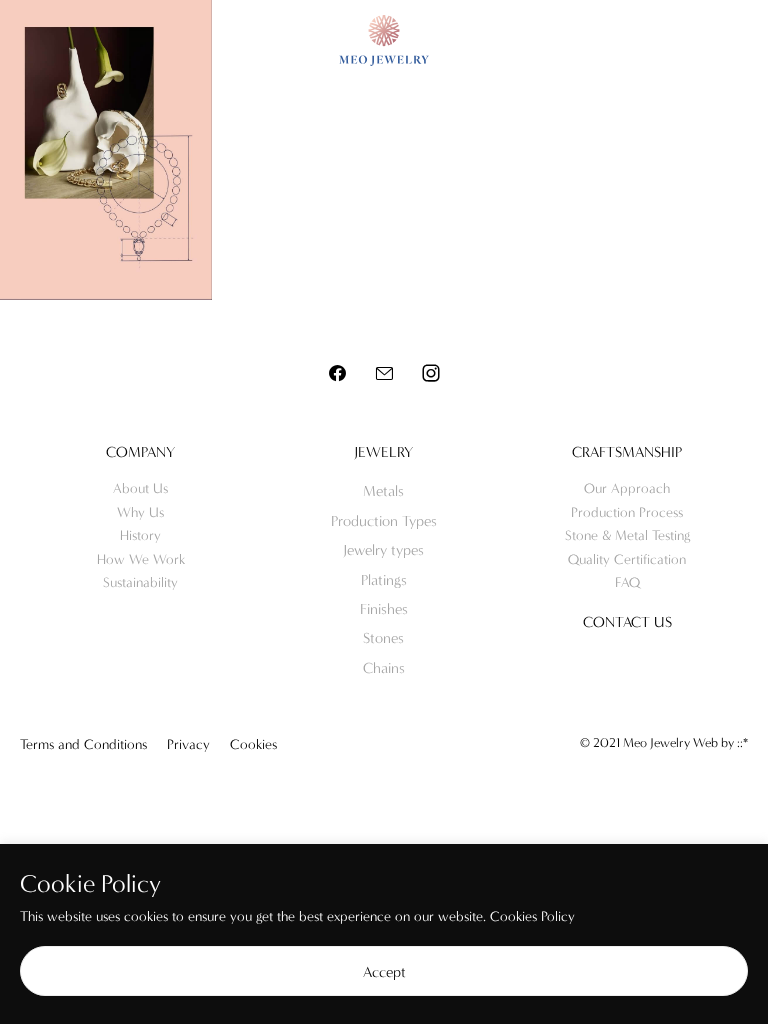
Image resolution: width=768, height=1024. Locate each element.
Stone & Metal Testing (627, 535)
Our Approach (627, 488)
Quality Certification (627, 559)
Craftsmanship (627, 452)
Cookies (253, 744)
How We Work (141, 559)
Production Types (384, 521)
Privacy (188, 744)
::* (742, 742)
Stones (383, 638)
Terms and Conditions (83, 744)
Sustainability (140, 582)
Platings (384, 580)
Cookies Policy (532, 916)
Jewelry (383, 452)
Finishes (384, 609)
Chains (384, 668)
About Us (140, 488)
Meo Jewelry (384, 40)
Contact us (627, 622)
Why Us (140, 512)
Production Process (627, 512)
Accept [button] (384, 972)
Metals (383, 491)
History (140, 535)
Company (140, 452)
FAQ (627, 582)
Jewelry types (383, 550)
